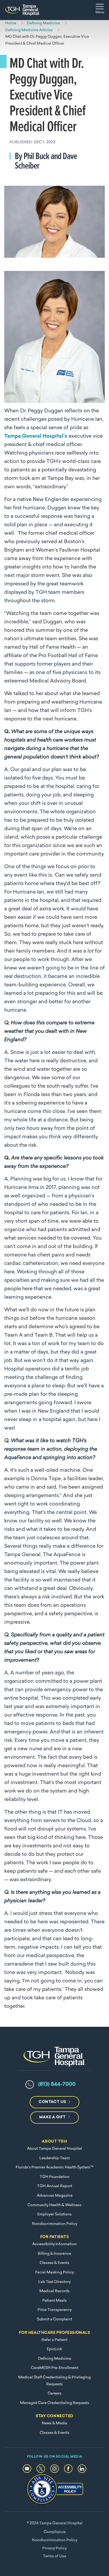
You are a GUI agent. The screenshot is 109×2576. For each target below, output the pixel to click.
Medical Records (54, 2291)
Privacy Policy (54, 2548)
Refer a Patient (54, 2340)
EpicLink (54, 2349)
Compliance (55, 2532)
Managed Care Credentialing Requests (55, 2403)
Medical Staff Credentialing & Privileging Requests (54, 2381)
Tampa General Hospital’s (36, 436)
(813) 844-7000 (57, 2085)
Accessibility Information (54, 2244)
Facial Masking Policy (54, 2272)
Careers (54, 2394)
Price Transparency (55, 2310)
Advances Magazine (55, 2196)
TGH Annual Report (55, 2186)
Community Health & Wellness (54, 2205)
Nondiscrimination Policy (55, 2224)
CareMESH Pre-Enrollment (55, 2368)
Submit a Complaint (54, 2319)
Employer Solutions (54, 2214)
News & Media (54, 2423)
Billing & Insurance (54, 2254)
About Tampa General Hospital (54, 2149)
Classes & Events (54, 2263)
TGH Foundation (55, 2177)
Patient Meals (54, 2301)
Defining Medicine (55, 2359)
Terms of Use (54, 2556)
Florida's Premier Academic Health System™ (54, 2168)
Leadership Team (55, 2158)
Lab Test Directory (54, 2282)
